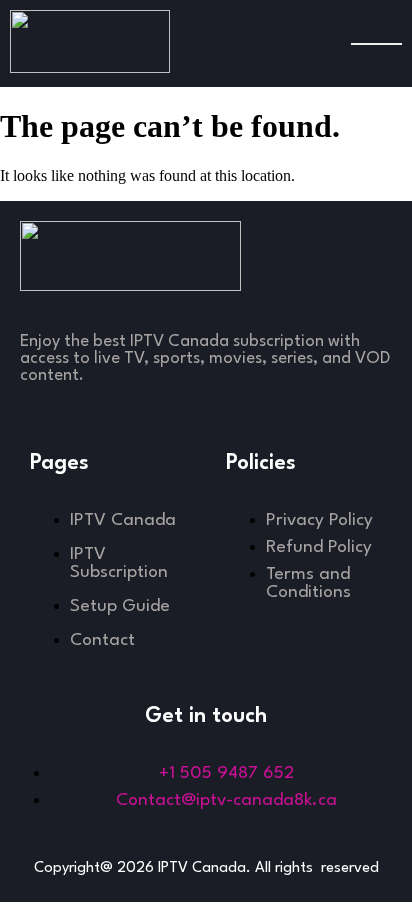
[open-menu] (376, 44)
